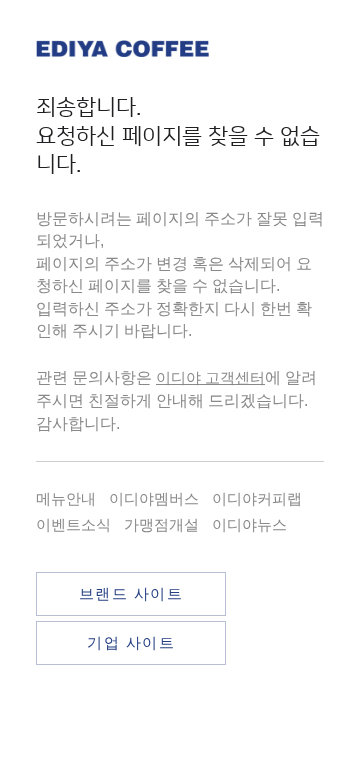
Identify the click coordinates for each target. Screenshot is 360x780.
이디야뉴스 (249, 524)
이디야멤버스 (154, 498)
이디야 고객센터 (210, 377)
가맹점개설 (161, 524)
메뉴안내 (66, 498)
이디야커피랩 (257, 498)
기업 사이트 (131, 642)
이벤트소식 (73, 524)
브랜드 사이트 (131, 593)
